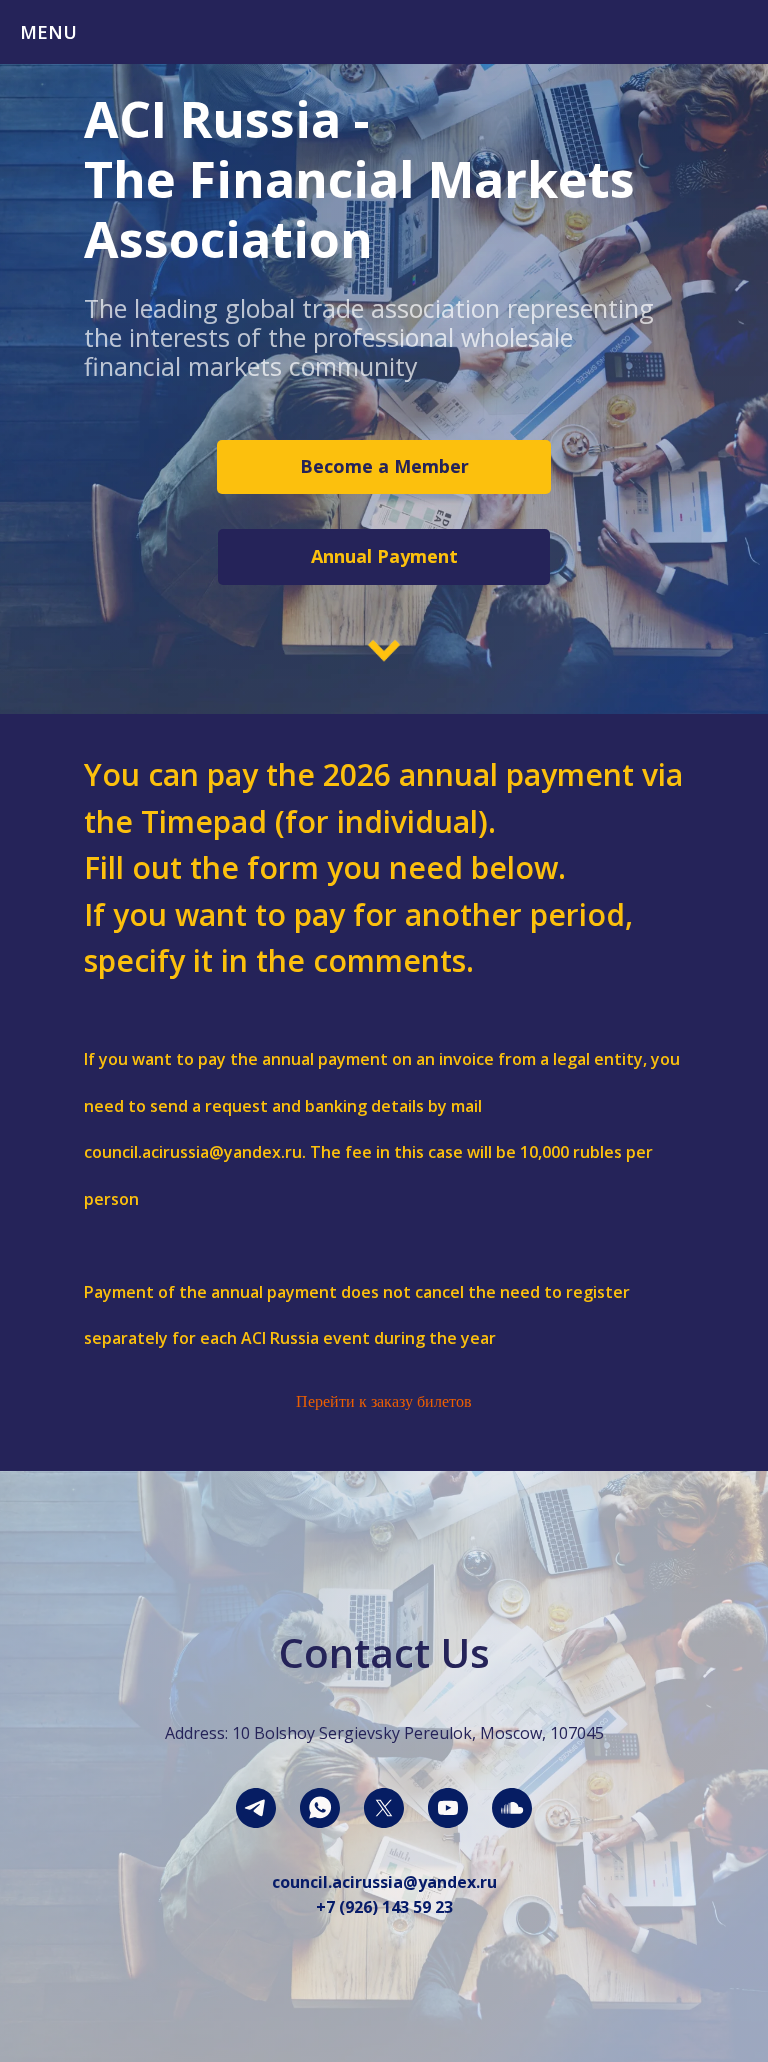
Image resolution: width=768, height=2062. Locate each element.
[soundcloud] (512, 1808)
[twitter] (384, 1808)
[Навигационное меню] (734, 32)
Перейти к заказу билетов (384, 1401)
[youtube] (448, 1808)
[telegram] (256, 1808)
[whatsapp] (320, 1808)
